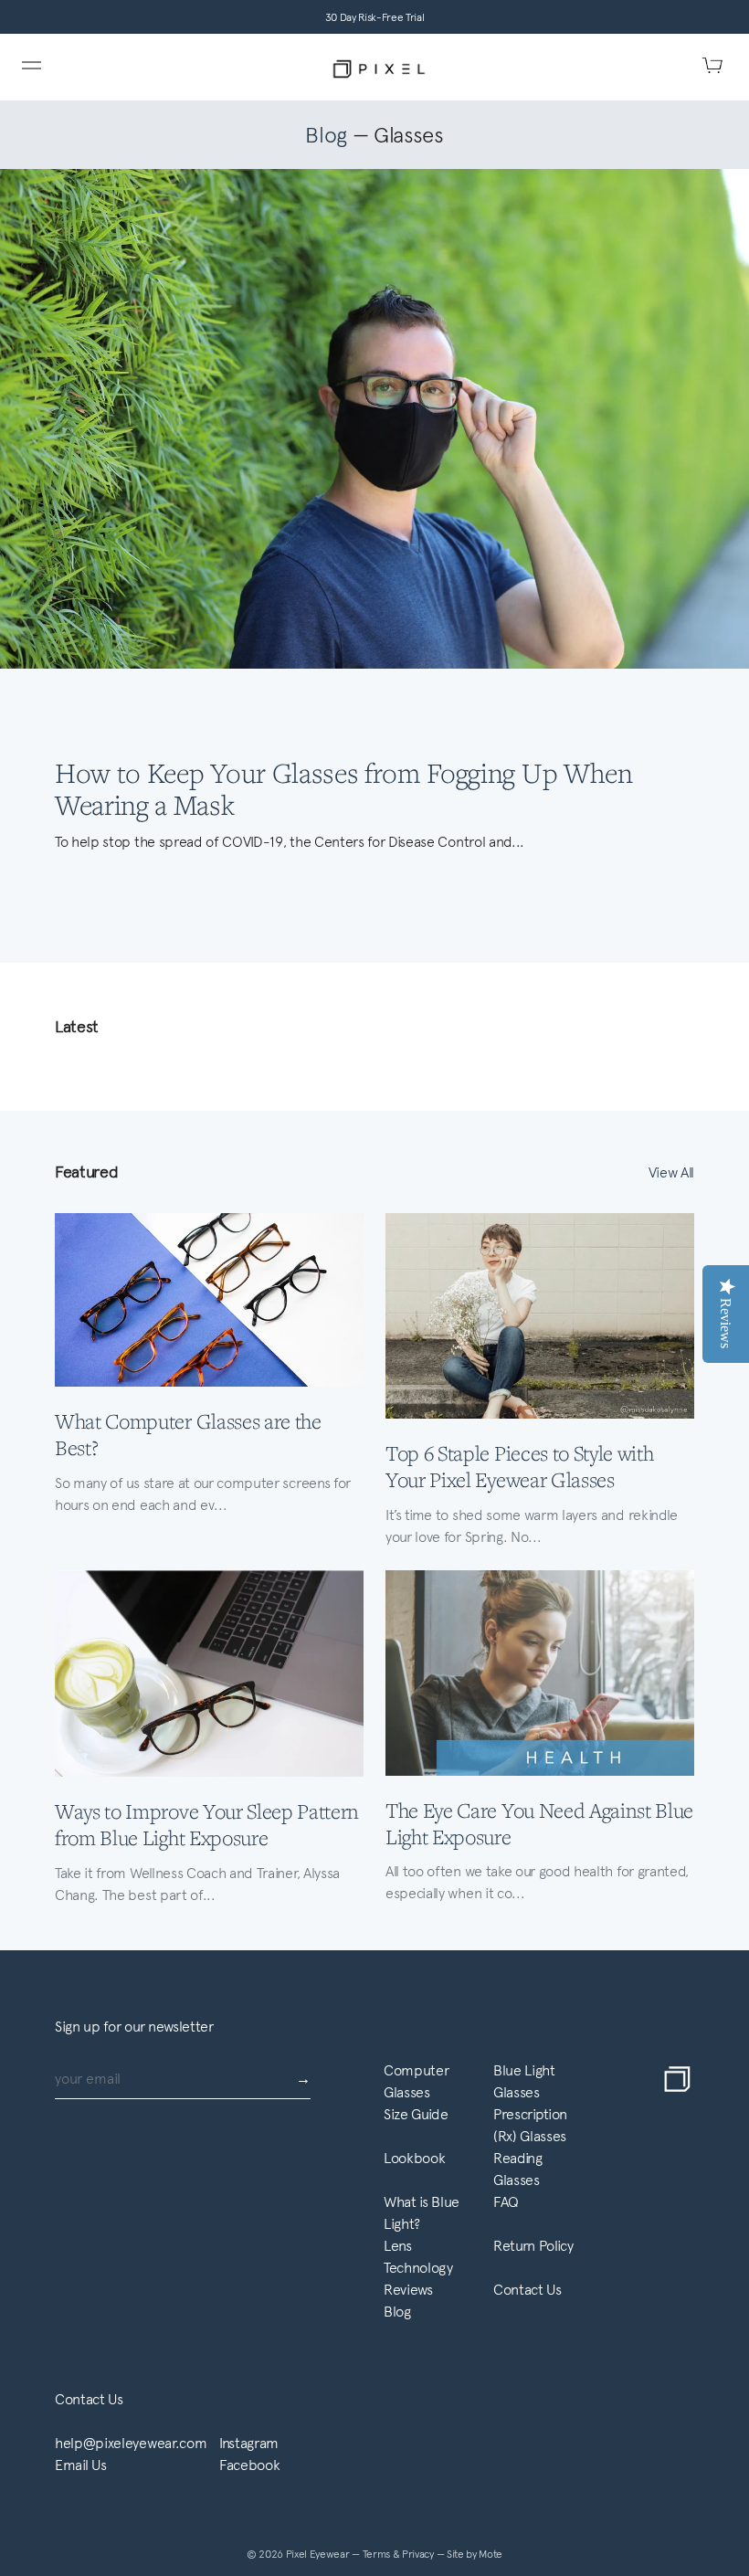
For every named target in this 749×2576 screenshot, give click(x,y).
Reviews (408, 2290)
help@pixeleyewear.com (131, 2443)
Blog (326, 135)
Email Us (80, 2465)
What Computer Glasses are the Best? (188, 1434)
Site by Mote (475, 2554)
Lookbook (414, 2158)
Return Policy (533, 2246)
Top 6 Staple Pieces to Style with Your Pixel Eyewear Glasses (519, 1466)
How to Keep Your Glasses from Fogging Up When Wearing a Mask (344, 788)
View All (671, 1172)
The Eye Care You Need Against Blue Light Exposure (539, 1823)
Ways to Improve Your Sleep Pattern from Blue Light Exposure (207, 1824)
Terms (378, 2554)
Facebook (249, 2465)
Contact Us (527, 2290)
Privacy (419, 2554)
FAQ (506, 2202)
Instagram (249, 2443)
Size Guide (416, 2114)
